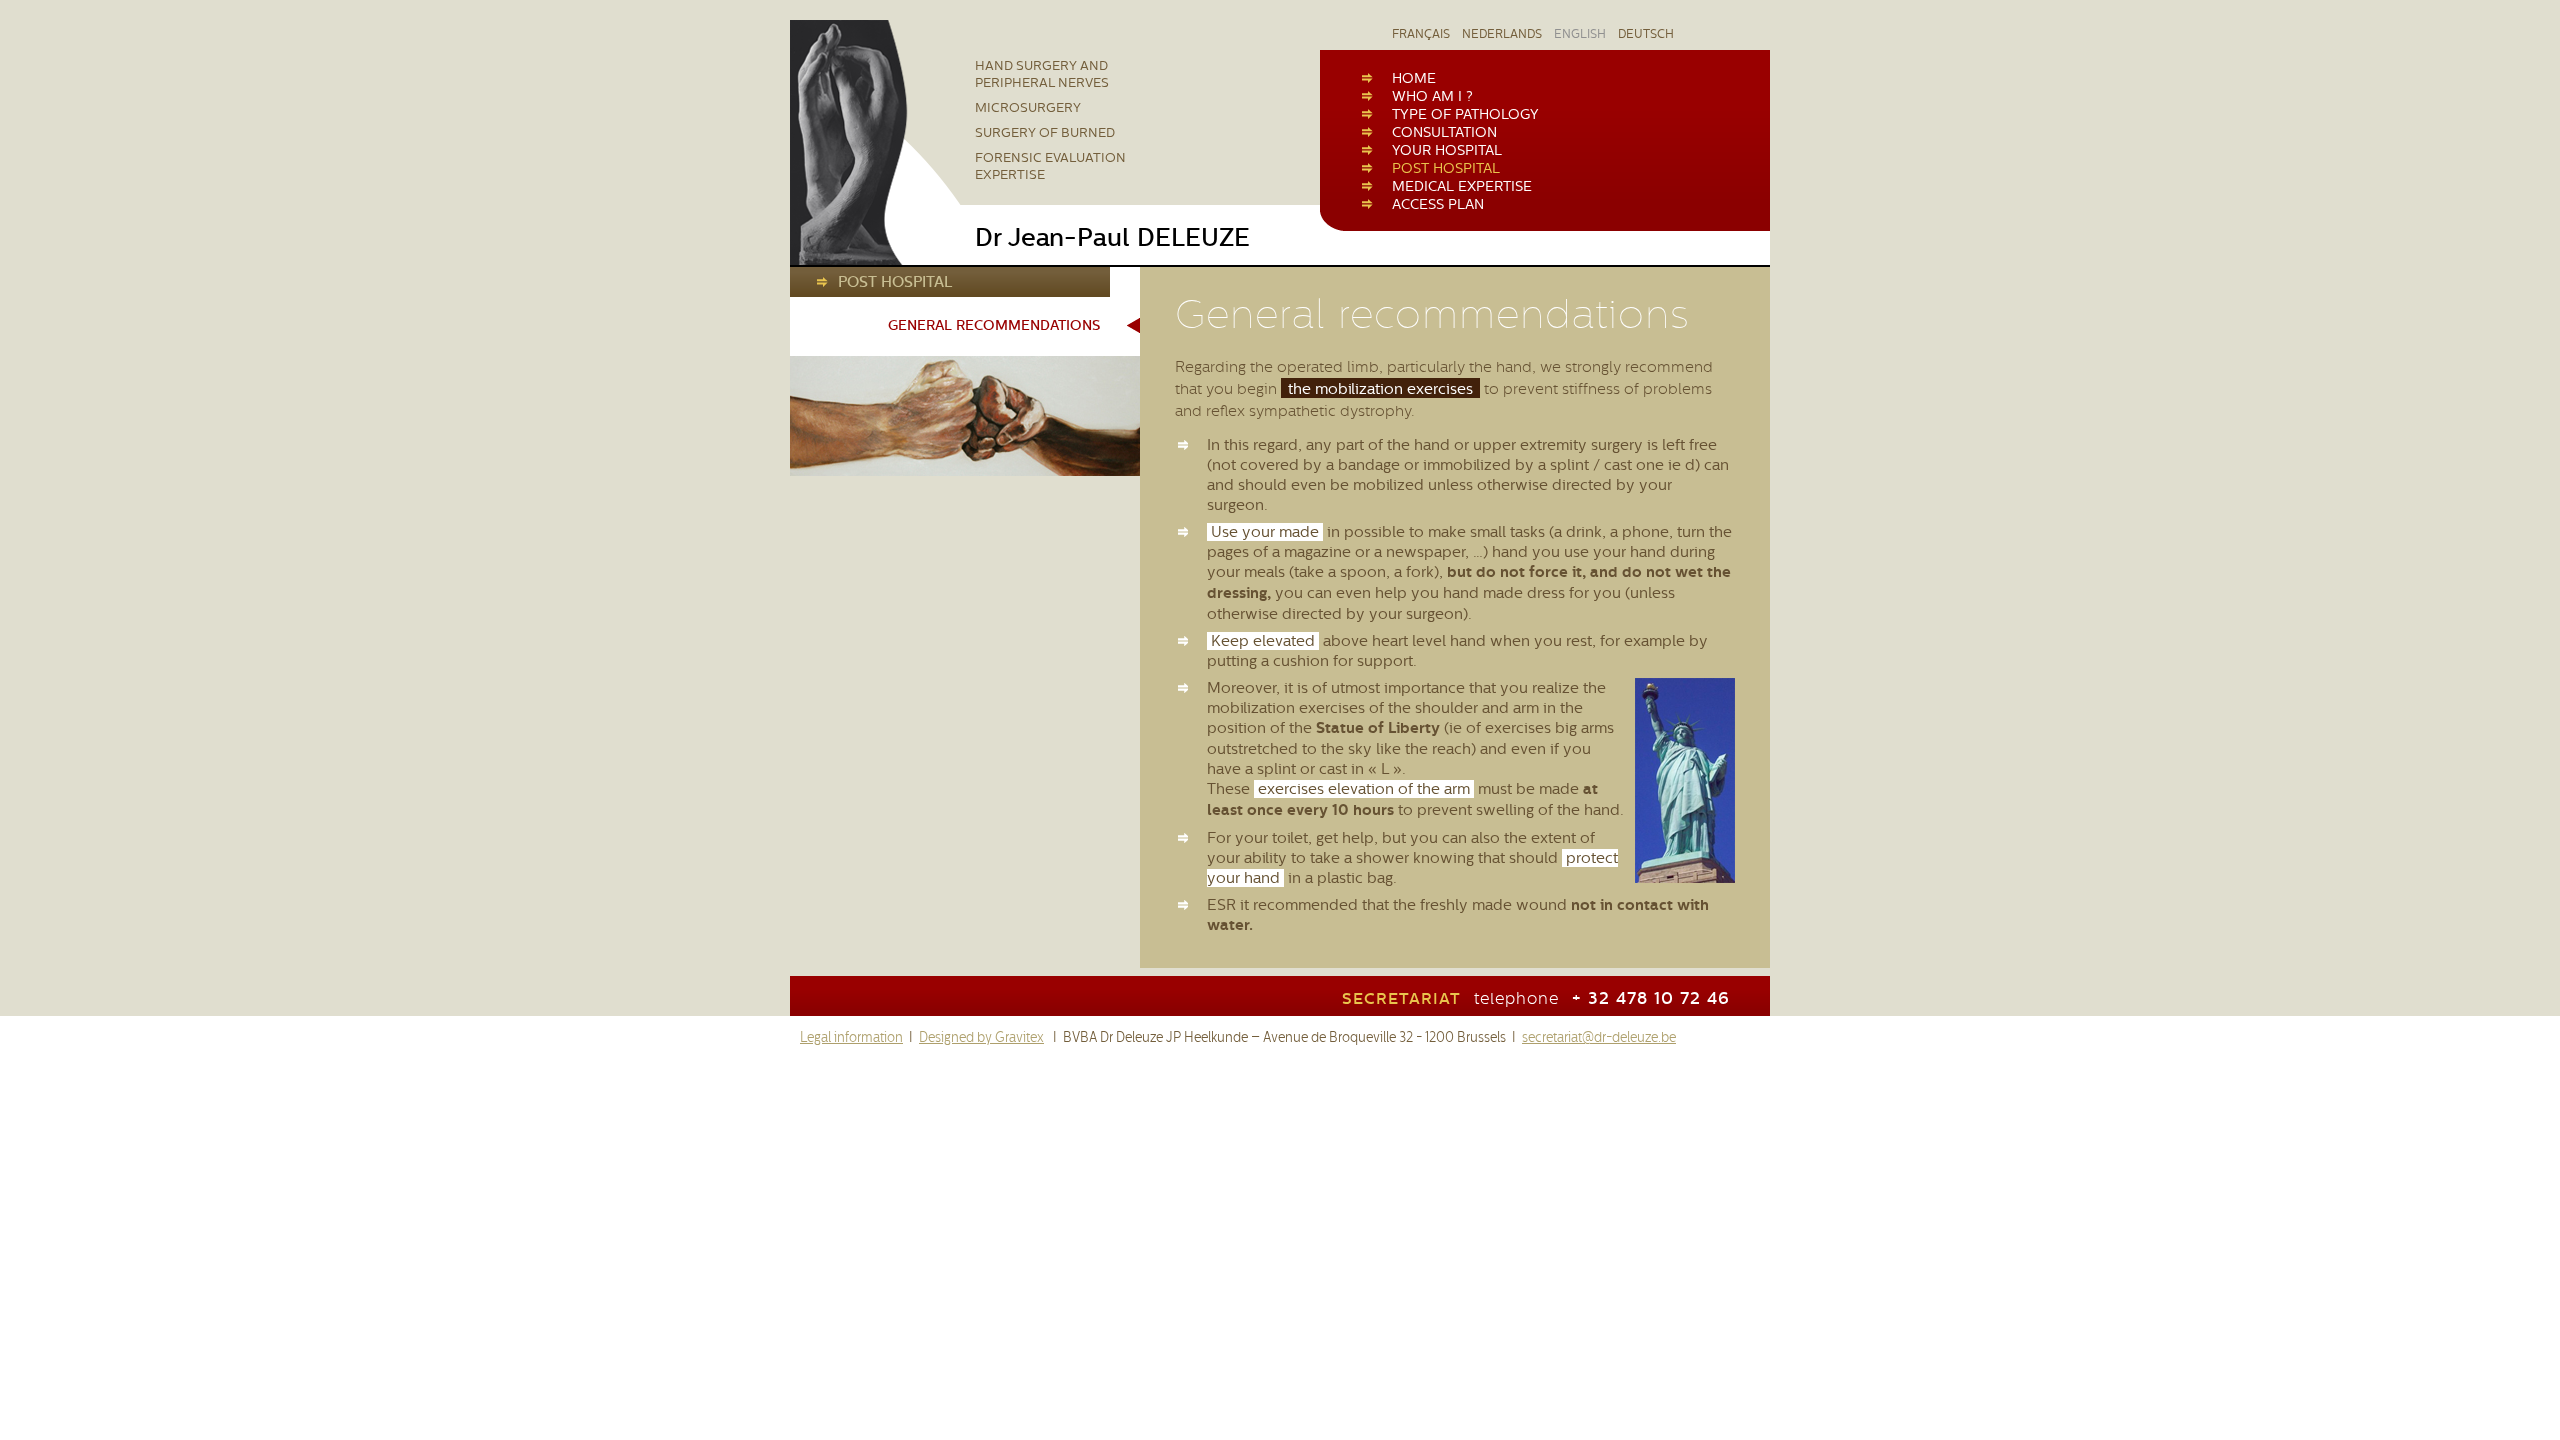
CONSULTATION (1444, 132)
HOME (1414, 78)
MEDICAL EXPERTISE (1462, 186)
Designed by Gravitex (981, 1037)
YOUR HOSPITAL (1447, 150)
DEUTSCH (1646, 34)
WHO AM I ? (1432, 96)
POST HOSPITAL (1446, 168)
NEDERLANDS (1502, 34)
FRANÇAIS (1421, 34)
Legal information (851, 1037)
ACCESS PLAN (1438, 204)
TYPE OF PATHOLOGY (1465, 114)
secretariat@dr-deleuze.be (1599, 1037)
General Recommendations (994, 325)
